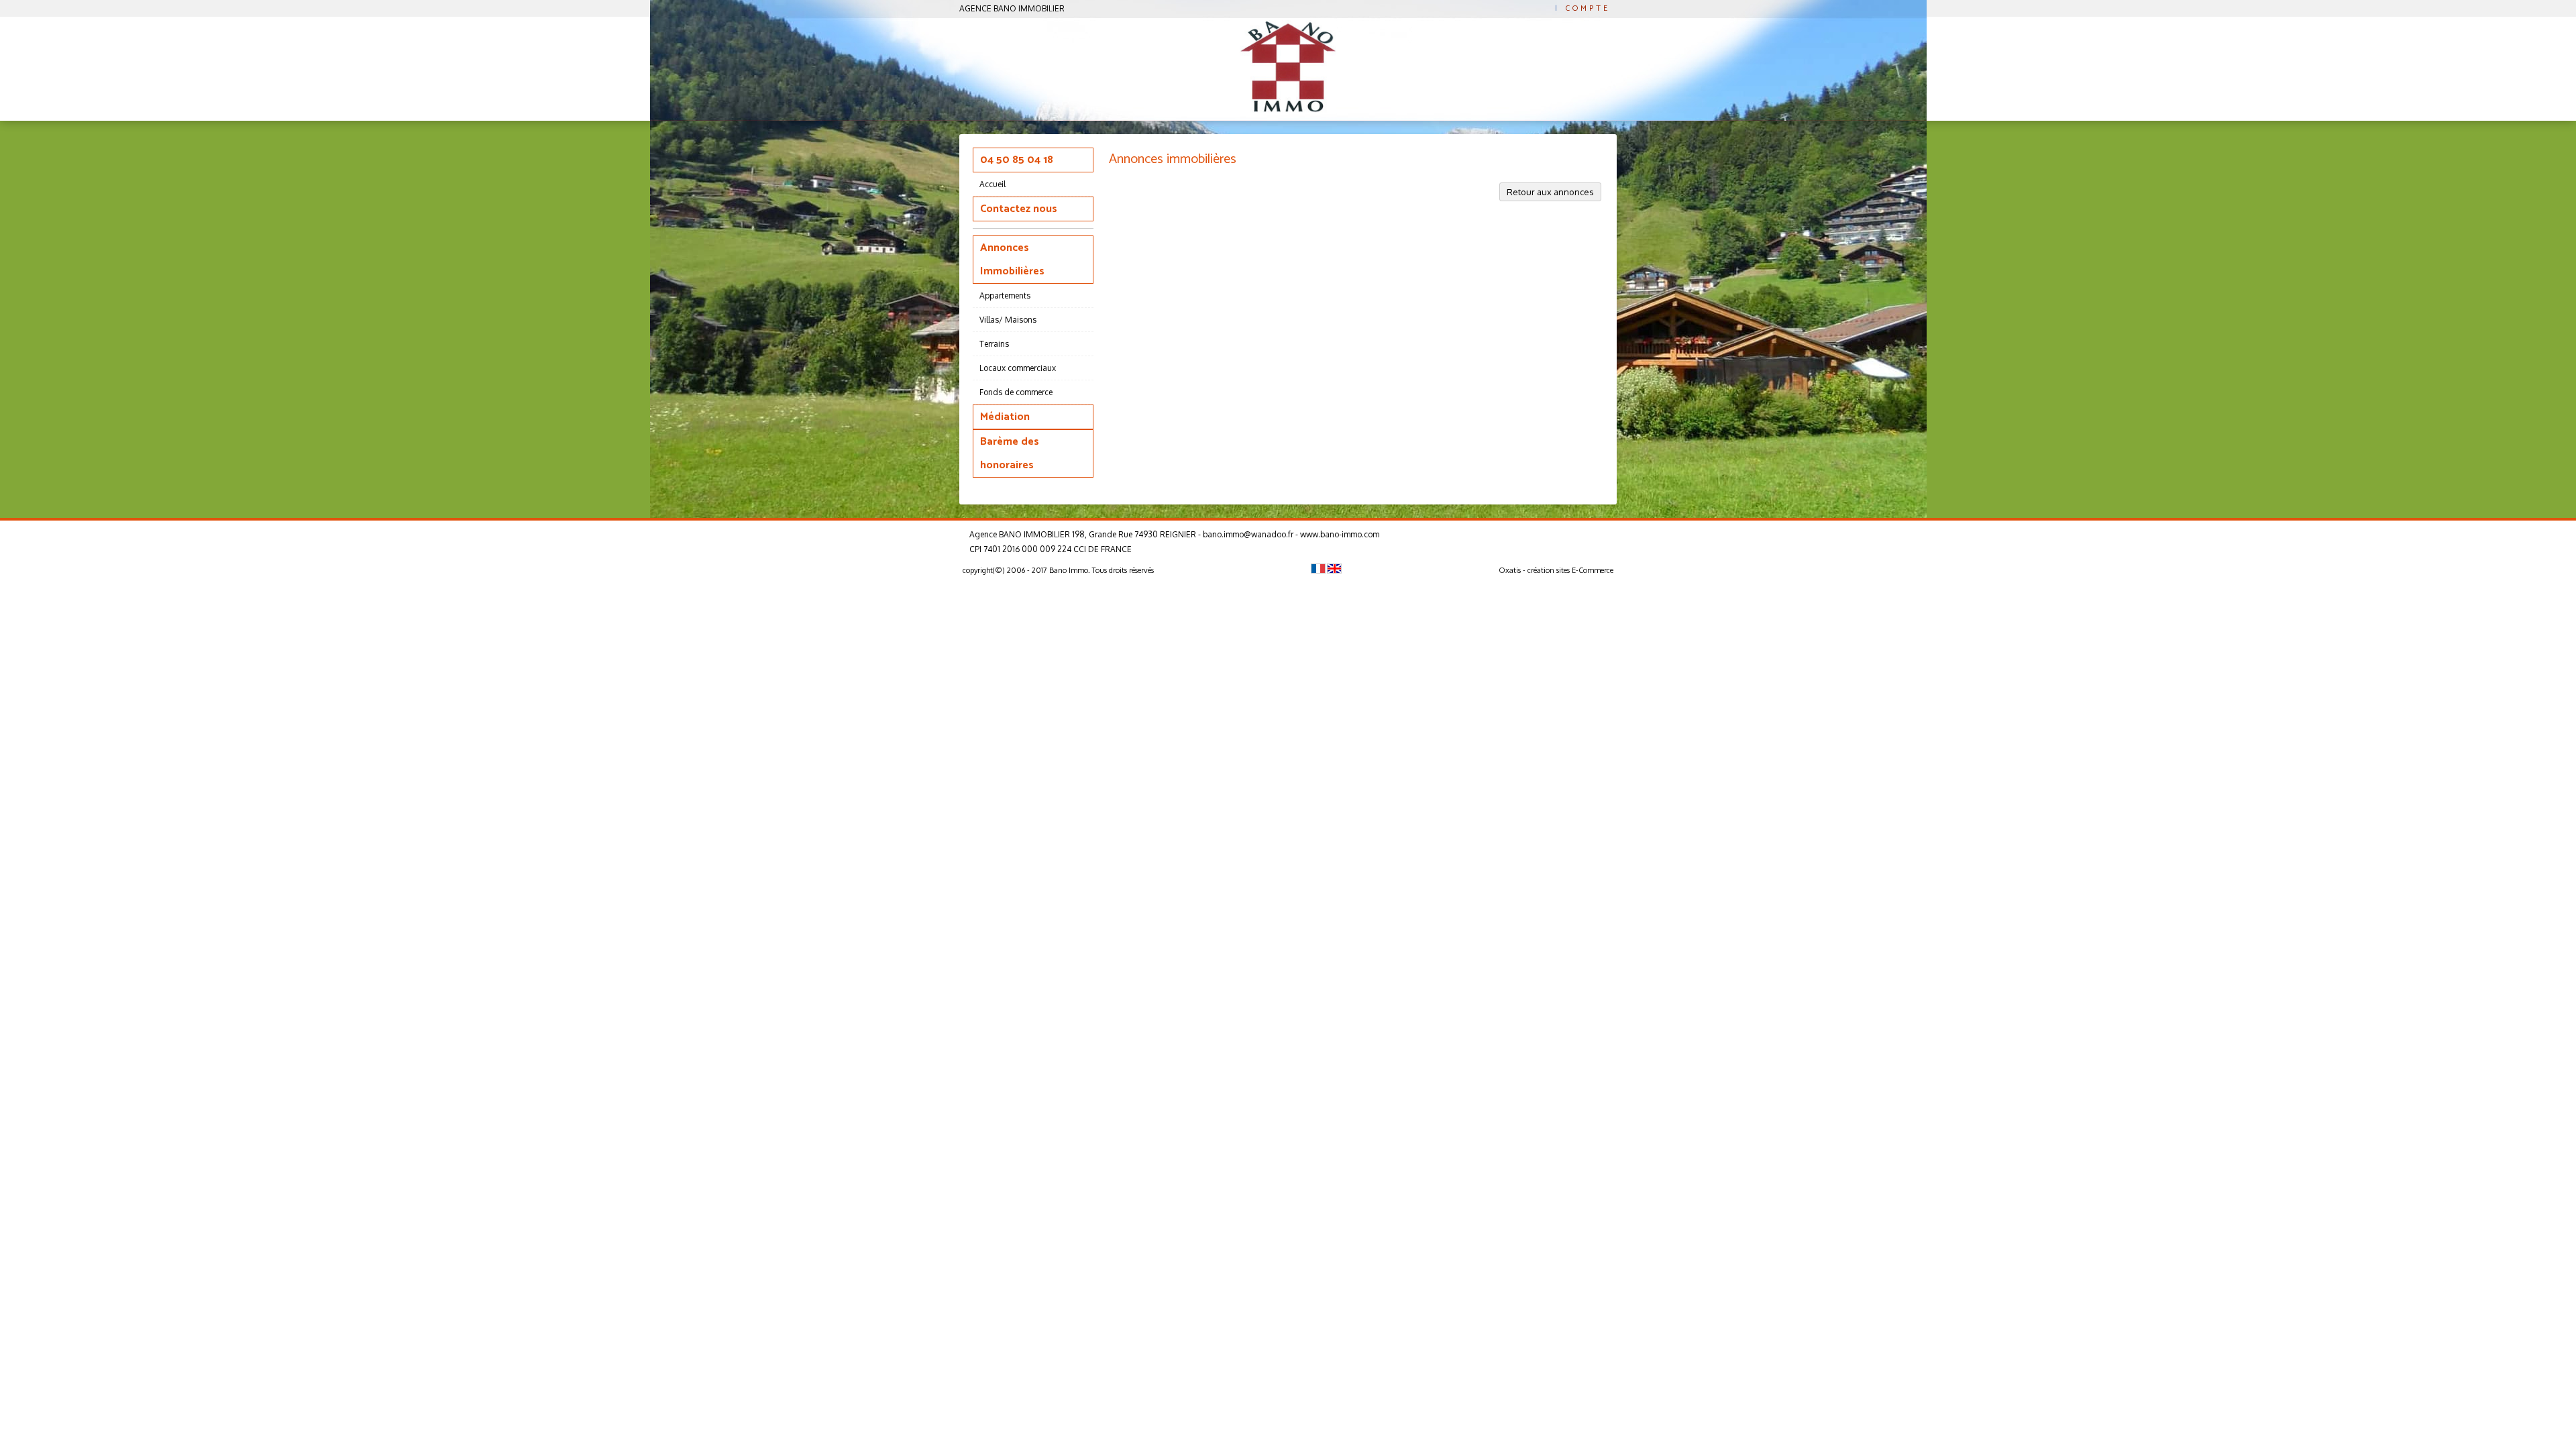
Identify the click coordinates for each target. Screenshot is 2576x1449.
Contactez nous (1019, 209)
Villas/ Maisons (1008, 320)
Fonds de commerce (1016, 392)
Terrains (994, 344)
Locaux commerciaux (1018, 368)
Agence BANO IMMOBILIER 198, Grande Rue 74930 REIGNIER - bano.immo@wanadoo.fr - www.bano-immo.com (1174, 534)
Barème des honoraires (1010, 453)
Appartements (1005, 296)
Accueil (992, 184)
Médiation (1005, 417)
